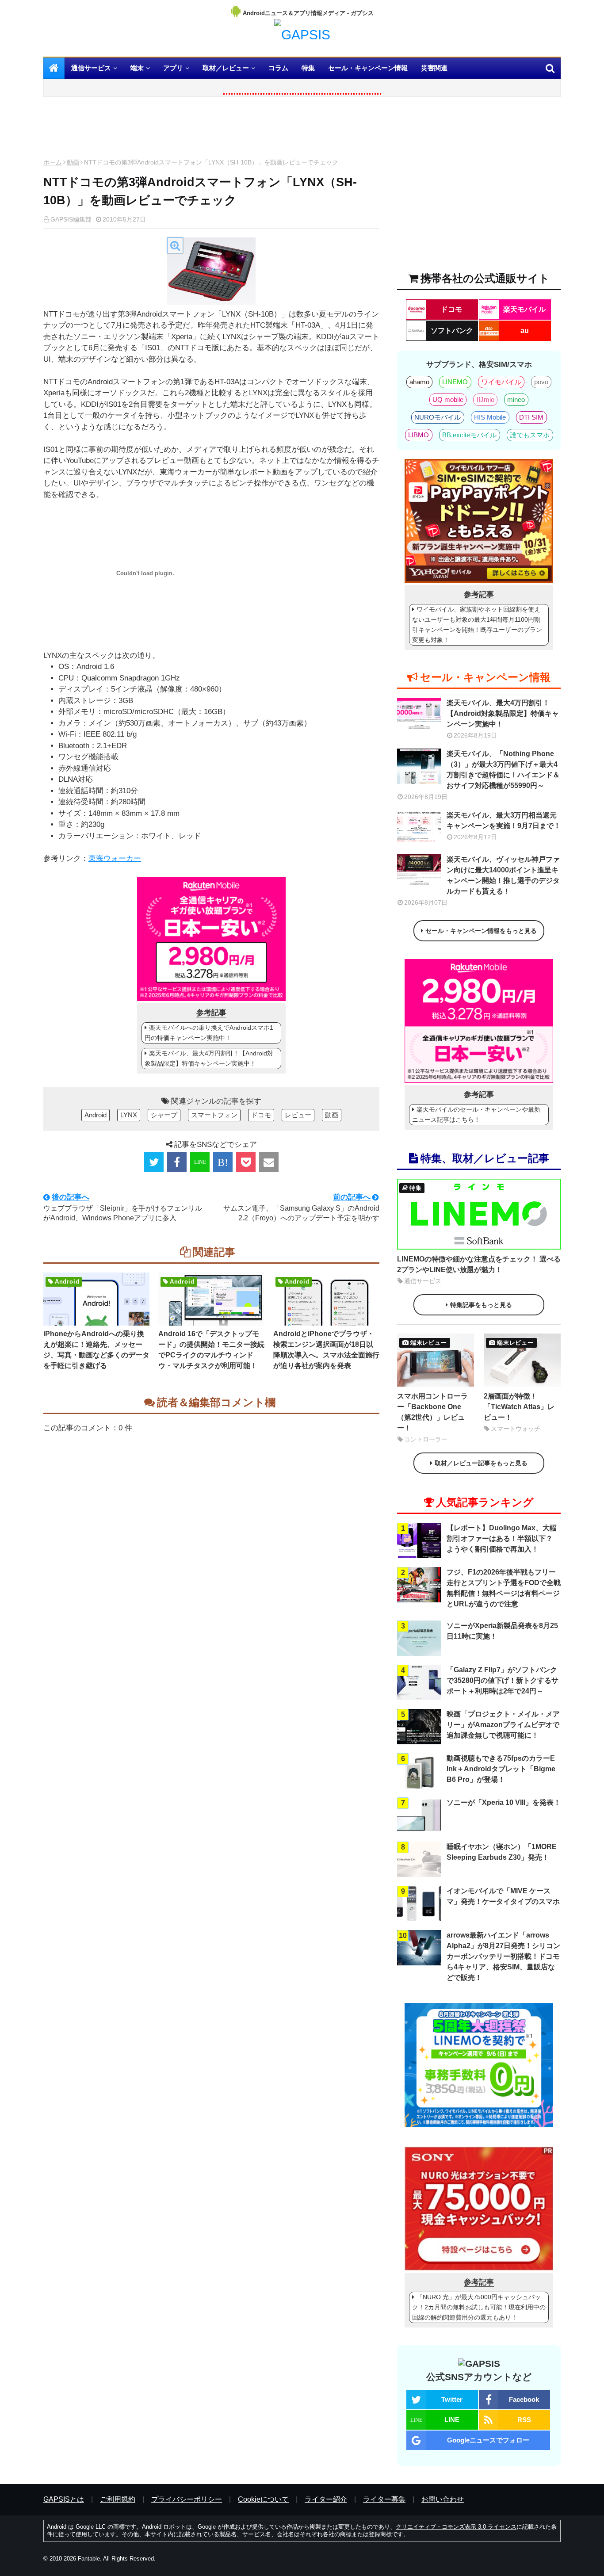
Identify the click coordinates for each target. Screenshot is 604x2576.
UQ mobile (448, 399)
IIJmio (485, 399)
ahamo (419, 382)
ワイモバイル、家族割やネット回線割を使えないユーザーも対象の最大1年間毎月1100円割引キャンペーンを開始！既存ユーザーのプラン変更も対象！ (477, 625)
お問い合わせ (443, 2499)
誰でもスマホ (530, 435)
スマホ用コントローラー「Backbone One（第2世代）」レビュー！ (432, 1412)
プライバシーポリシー (187, 2499)
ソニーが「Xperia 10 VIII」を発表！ (504, 1802)
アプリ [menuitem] (173, 68)
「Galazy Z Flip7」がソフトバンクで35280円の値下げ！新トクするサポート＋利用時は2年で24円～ (503, 1680)
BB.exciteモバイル (469, 435)
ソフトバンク (452, 331)
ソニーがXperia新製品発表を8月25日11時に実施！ (502, 1631)
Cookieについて (263, 2499)
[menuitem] (54, 68)
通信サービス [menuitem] (91, 68)
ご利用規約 (118, 2499)
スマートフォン (214, 1115)
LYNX (129, 1115)
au (525, 331)
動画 (73, 162)
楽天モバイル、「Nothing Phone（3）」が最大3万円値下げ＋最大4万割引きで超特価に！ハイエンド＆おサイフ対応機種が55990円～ (503, 770)
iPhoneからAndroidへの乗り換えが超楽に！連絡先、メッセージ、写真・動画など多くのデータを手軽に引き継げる (96, 1350)
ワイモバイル (501, 382)
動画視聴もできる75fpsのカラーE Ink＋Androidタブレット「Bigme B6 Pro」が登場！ (501, 1769)
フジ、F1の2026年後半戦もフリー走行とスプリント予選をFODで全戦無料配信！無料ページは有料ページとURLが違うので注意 (504, 1588)
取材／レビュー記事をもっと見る (481, 1463)
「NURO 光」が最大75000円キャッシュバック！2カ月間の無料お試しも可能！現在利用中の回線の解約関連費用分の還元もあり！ (479, 2307)
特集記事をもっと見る (481, 1305)
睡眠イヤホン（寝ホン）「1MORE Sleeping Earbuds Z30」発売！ (502, 1852)
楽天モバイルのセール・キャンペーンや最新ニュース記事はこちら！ (476, 1114)
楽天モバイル (524, 309)
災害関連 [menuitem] (434, 68)
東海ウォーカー (115, 858)
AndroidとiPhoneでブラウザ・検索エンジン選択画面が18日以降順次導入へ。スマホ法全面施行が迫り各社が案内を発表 (326, 1350)
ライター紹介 (326, 2499)
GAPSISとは (64, 2499)
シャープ (164, 1115)
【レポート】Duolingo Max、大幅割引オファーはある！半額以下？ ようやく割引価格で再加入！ (502, 1538)
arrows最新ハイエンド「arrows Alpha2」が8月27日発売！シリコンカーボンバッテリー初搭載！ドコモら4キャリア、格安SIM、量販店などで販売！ (503, 1956)
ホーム (53, 162)
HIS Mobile (490, 417)
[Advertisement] (211, 130)
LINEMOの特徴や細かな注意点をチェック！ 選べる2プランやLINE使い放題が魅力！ (479, 1264)
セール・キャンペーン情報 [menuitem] (368, 68)
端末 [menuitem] (137, 68)
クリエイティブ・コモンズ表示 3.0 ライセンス (456, 2527)
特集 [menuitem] (308, 68)
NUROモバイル (438, 417)
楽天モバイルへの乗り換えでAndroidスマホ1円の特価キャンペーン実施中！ (209, 1033)
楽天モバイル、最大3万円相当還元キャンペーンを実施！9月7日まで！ (504, 820)
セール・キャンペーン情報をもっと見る (481, 931)
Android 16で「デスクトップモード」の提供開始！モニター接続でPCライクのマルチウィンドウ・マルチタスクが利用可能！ (211, 1350)
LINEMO (455, 382)
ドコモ (261, 1115)
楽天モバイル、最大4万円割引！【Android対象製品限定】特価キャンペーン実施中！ (209, 1058)
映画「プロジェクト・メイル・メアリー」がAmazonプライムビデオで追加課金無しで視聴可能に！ (503, 1725)
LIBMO (419, 435)
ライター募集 (384, 2499)
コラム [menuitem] (278, 68)
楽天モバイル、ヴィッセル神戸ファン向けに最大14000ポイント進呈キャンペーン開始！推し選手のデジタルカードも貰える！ (503, 875)
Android (96, 1115)
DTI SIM (531, 417)
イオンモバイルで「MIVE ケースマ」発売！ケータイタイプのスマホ (503, 1896)
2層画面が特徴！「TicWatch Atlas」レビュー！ (519, 1407)
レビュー (298, 1115)
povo (541, 382)
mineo (516, 399)
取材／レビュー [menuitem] (226, 68)
